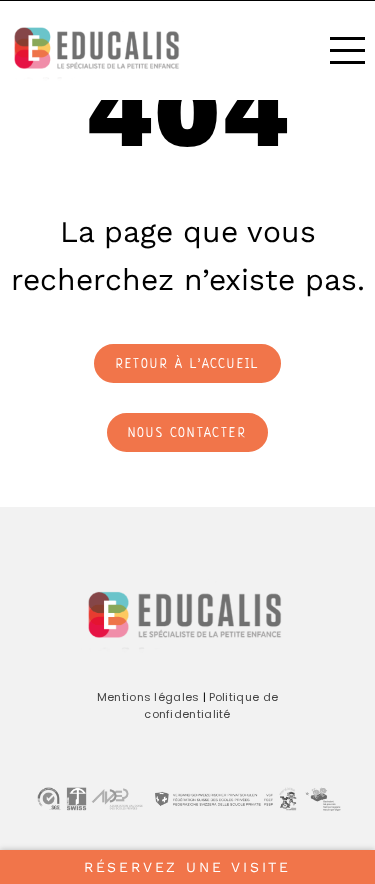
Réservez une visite (187, 867)
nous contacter (187, 434)
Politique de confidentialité (211, 706)
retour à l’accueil (188, 365)
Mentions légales (148, 697)
